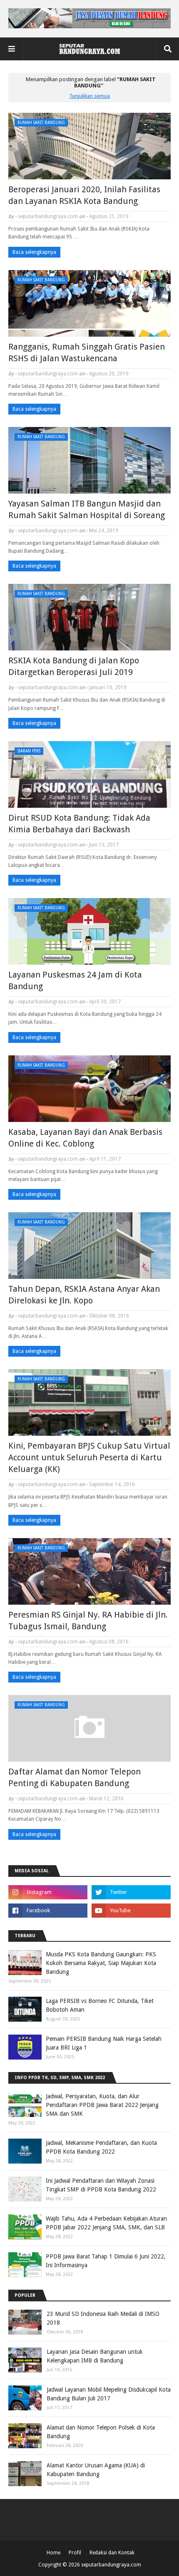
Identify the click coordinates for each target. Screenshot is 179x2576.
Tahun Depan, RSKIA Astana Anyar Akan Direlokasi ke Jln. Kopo (84, 1295)
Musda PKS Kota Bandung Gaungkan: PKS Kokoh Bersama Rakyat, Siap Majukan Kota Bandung (101, 1963)
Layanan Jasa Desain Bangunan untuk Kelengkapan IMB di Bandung (95, 2356)
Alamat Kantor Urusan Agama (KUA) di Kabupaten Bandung (96, 2470)
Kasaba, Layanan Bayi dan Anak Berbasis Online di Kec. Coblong (85, 1138)
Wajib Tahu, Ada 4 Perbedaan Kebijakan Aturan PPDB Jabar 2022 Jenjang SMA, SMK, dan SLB (106, 2223)
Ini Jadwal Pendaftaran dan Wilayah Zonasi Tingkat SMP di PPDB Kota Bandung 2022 (101, 2185)
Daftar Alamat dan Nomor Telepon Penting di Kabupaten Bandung (75, 1777)
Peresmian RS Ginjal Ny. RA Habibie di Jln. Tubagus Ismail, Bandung (88, 1621)
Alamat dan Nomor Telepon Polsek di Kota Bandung (101, 2432)
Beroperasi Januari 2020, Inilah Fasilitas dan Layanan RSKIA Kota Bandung (84, 195)
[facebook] (48, 1911)
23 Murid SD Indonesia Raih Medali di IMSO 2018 (103, 2318)
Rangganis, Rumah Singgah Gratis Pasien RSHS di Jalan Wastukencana (87, 352)
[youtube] (131, 1911)
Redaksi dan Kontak (112, 2553)
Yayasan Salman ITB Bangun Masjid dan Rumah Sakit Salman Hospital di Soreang (87, 509)
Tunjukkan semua (89, 96)
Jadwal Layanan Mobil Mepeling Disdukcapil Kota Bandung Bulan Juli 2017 (109, 2394)
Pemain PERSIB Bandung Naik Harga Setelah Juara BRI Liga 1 (104, 2043)
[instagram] (48, 1892)
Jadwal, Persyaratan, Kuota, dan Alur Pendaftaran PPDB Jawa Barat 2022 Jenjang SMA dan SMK (102, 2105)
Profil (75, 2553)
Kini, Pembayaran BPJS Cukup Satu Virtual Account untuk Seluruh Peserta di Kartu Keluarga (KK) (89, 1457)
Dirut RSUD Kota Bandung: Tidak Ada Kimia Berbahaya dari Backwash (79, 824)
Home (53, 2553)
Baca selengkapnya (34, 252)
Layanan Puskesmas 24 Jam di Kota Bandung (75, 980)
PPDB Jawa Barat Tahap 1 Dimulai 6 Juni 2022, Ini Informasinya (106, 2261)
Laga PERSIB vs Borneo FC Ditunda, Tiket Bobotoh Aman (100, 2005)
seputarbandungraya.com (48, 216)
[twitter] (131, 1892)
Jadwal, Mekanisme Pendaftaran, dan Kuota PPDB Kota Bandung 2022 (101, 2147)
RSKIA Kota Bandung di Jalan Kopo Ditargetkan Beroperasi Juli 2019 (74, 666)
